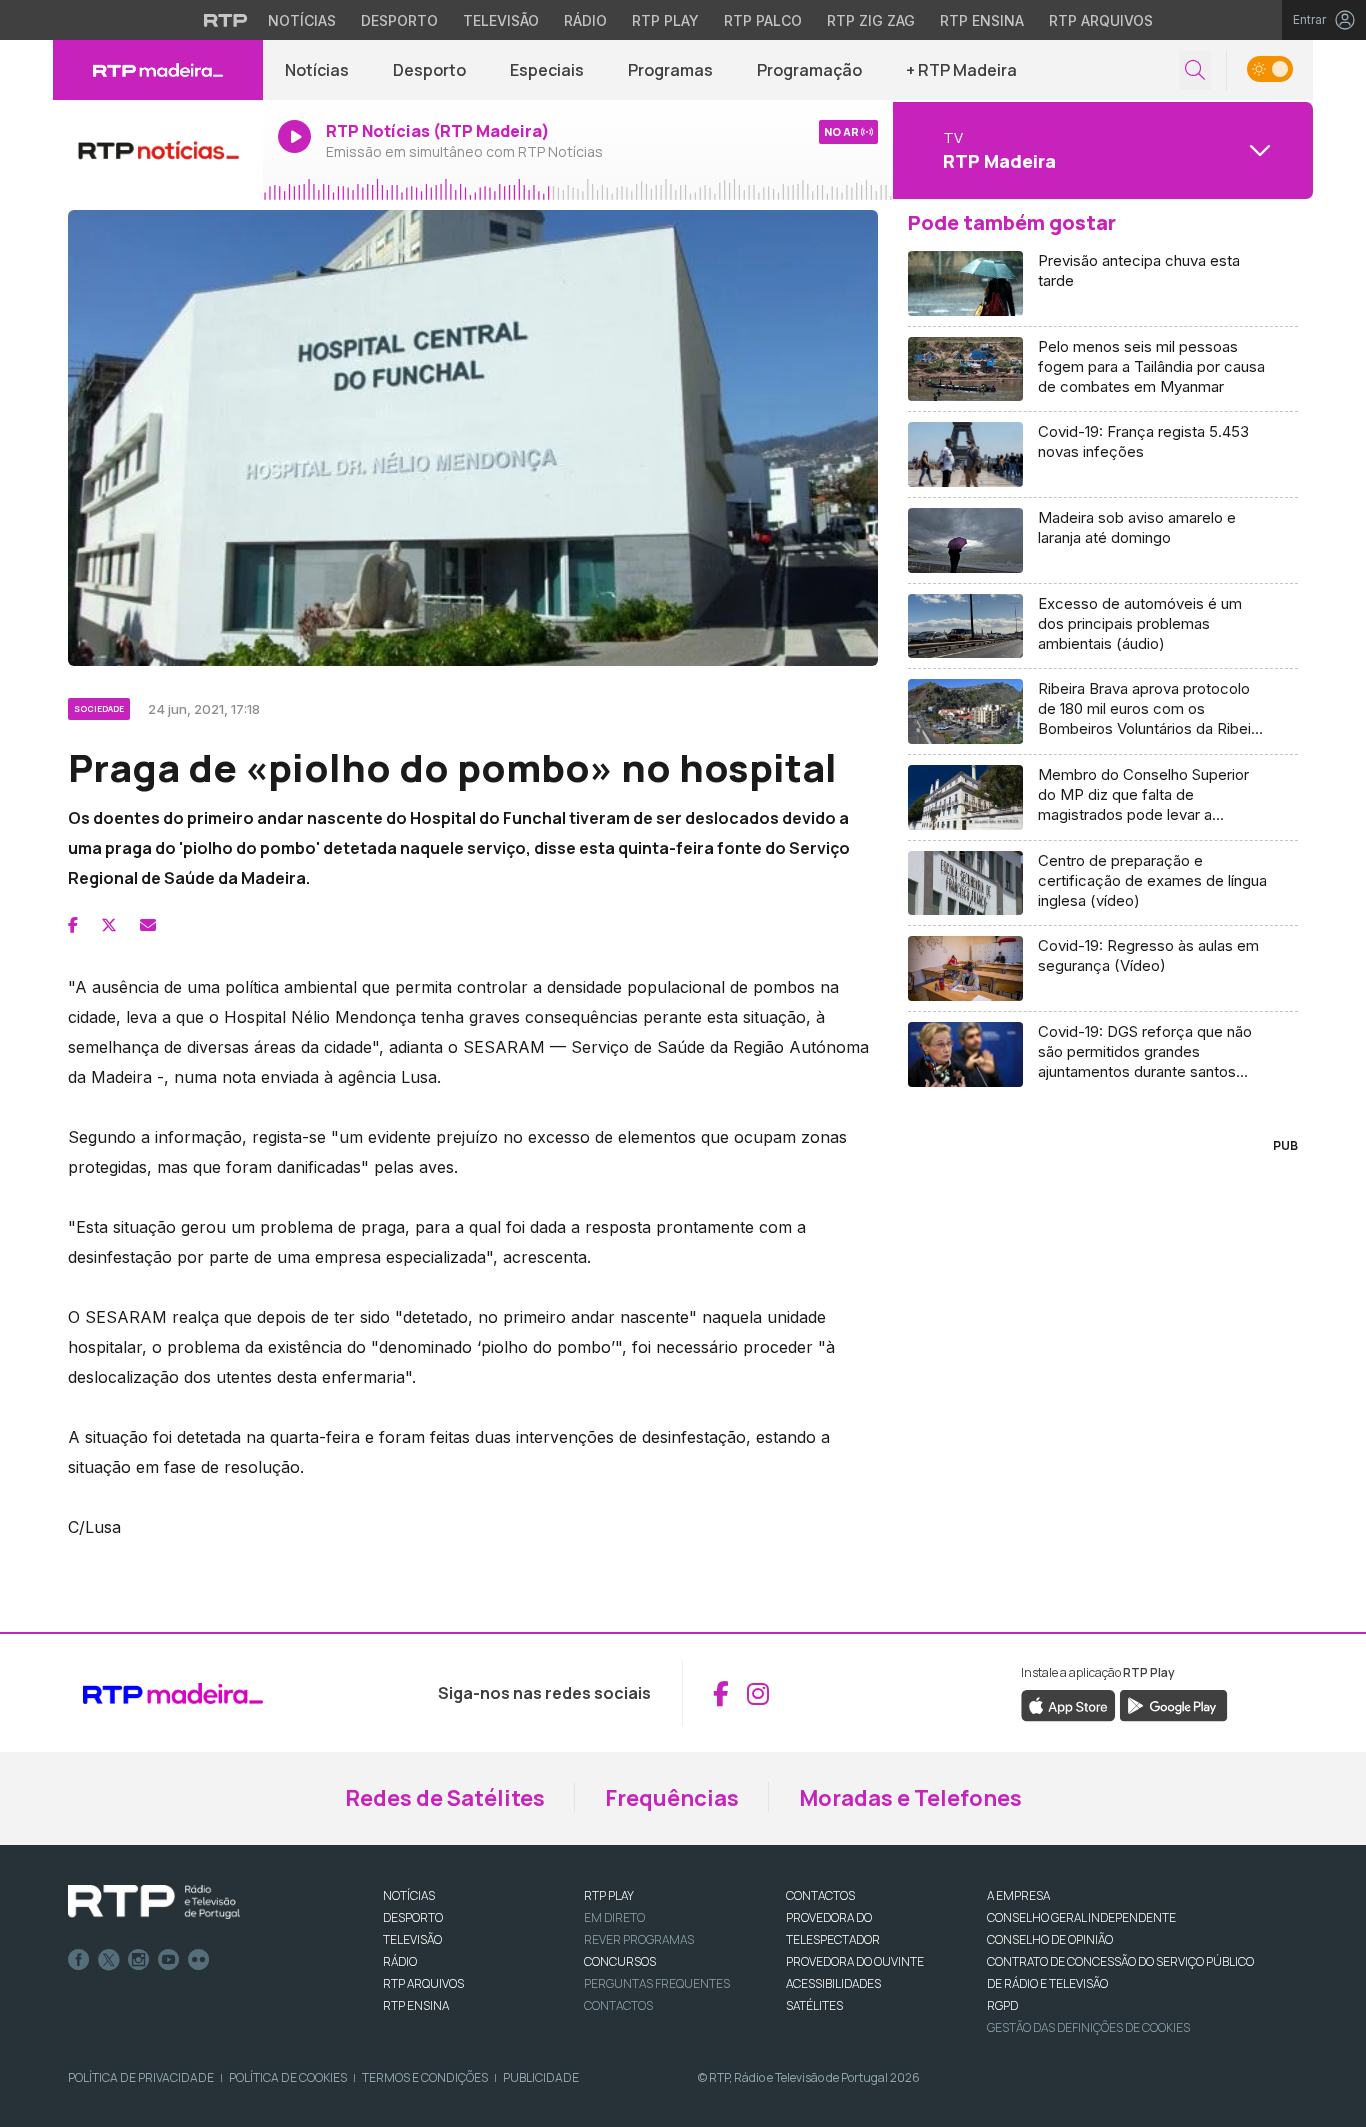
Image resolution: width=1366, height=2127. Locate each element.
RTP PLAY (609, 1895)
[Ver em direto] (158, 150)
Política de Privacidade (141, 2077)
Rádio (585, 20)
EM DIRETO (614, 1917)
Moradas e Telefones (910, 1798)
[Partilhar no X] (109, 925)
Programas (670, 70)
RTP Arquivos (1101, 20)
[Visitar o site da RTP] (226, 20)
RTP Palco (763, 20)
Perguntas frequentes (657, 1983)
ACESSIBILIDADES (833, 1983)
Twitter (109, 1960)
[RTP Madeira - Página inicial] (158, 70)
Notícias (302, 20)
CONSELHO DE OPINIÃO (1050, 1939)
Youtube (169, 1960)
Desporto (399, 20)
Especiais (547, 70)
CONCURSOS (620, 1961)
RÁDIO (400, 1961)
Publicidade (541, 2077)
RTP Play (665, 20)
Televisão (501, 20)
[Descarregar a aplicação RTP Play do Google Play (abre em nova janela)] (1173, 1705)
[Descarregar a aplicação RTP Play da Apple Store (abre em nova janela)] (1068, 1705)
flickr (199, 1960)
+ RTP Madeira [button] (961, 70)
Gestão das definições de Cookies (1088, 2027)
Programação (809, 70)
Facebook (79, 1960)
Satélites (814, 2005)
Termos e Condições (425, 2077)
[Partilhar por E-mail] (148, 925)
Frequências (672, 1798)
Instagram (139, 1960)
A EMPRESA (1018, 1895)
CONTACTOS (820, 1895)
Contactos (618, 2005)
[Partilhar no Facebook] (73, 925)
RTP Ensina (982, 20)
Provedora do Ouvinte (855, 1961)
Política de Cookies (288, 2077)
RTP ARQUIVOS (423, 1983)
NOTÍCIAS (409, 1895)
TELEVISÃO (412, 1939)
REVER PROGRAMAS (639, 1939)
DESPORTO (413, 1917)
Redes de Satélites (445, 1798)
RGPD (1002, 2005)
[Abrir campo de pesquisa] (1195, 70)
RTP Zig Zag (871, 20)
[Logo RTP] (154, 1902)
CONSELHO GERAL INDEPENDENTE (1081, 1917)
